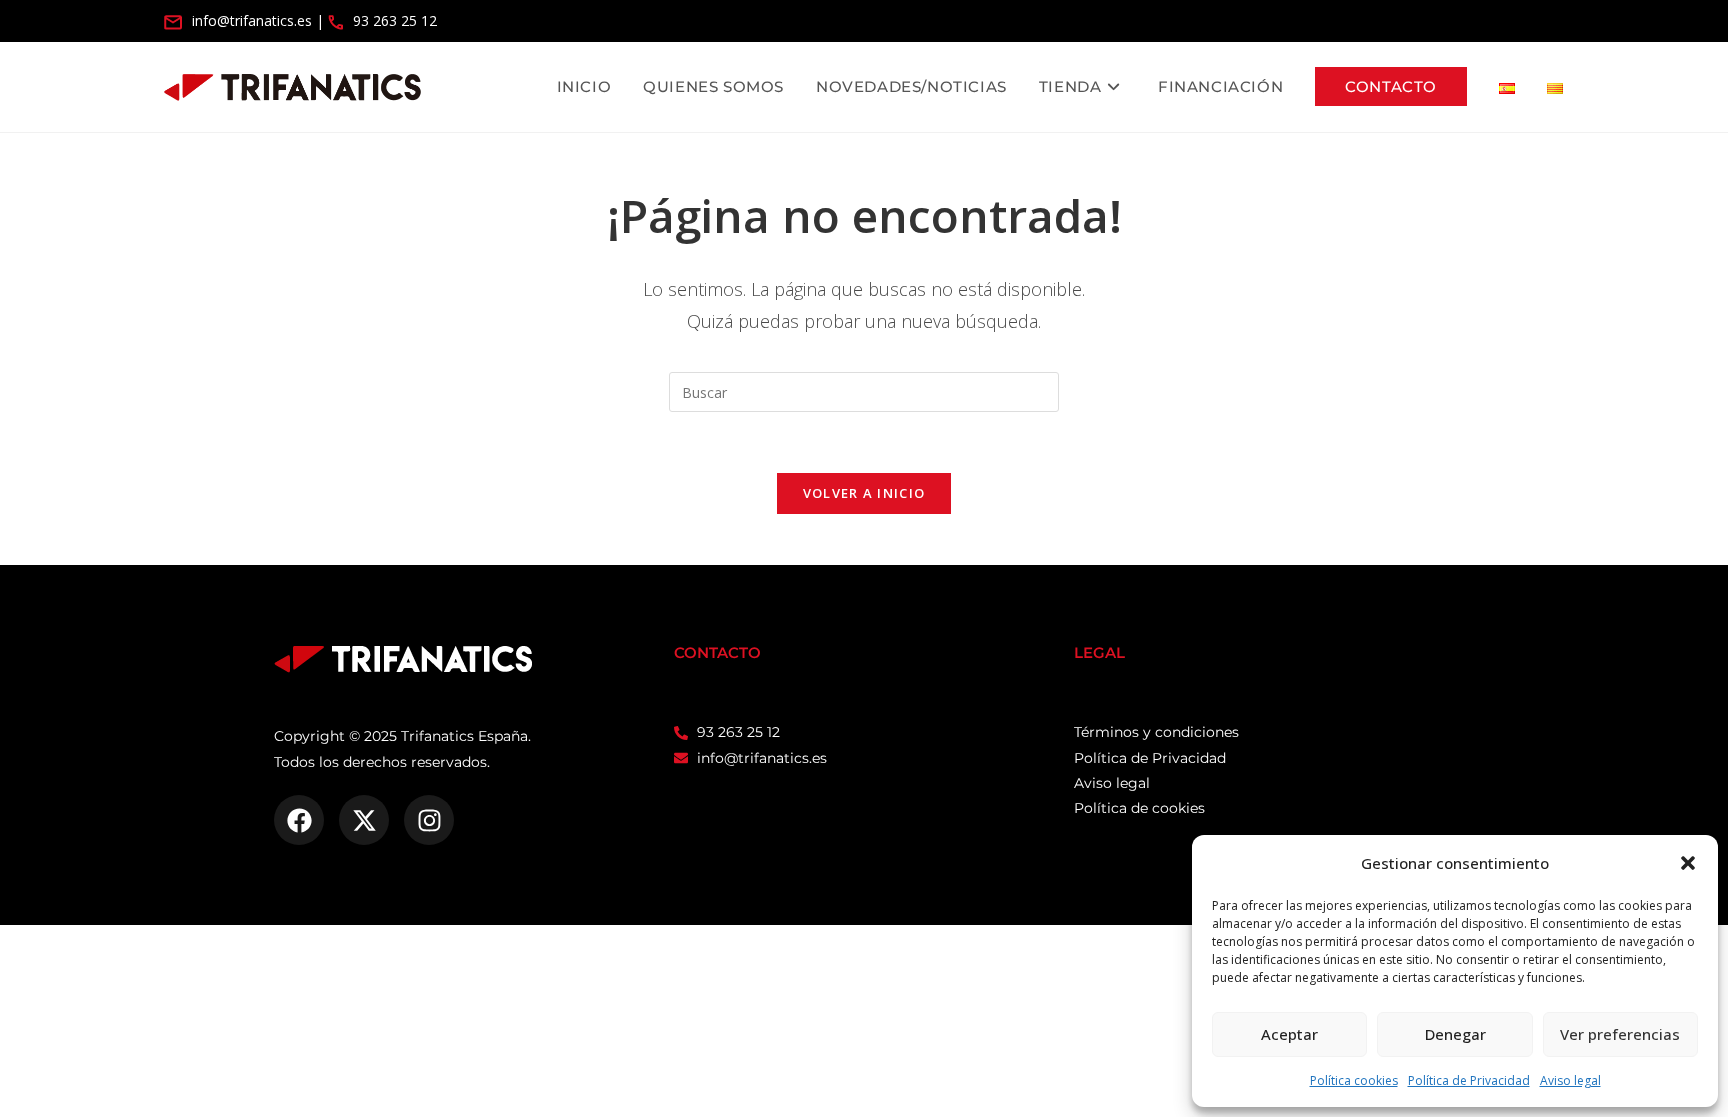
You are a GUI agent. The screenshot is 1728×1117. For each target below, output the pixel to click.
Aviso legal (1570, 1080)
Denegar (1455, 1034)
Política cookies (1354, 1080)
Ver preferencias (1620, 1034)
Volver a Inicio (864, 493)
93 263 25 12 (395, 20)
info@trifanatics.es (252, 20)
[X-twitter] (364, 820)
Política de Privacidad (1469, 1080)
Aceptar (1289, 1034)
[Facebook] (299, 820)
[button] (1688, 863)
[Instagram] (429, 820)
